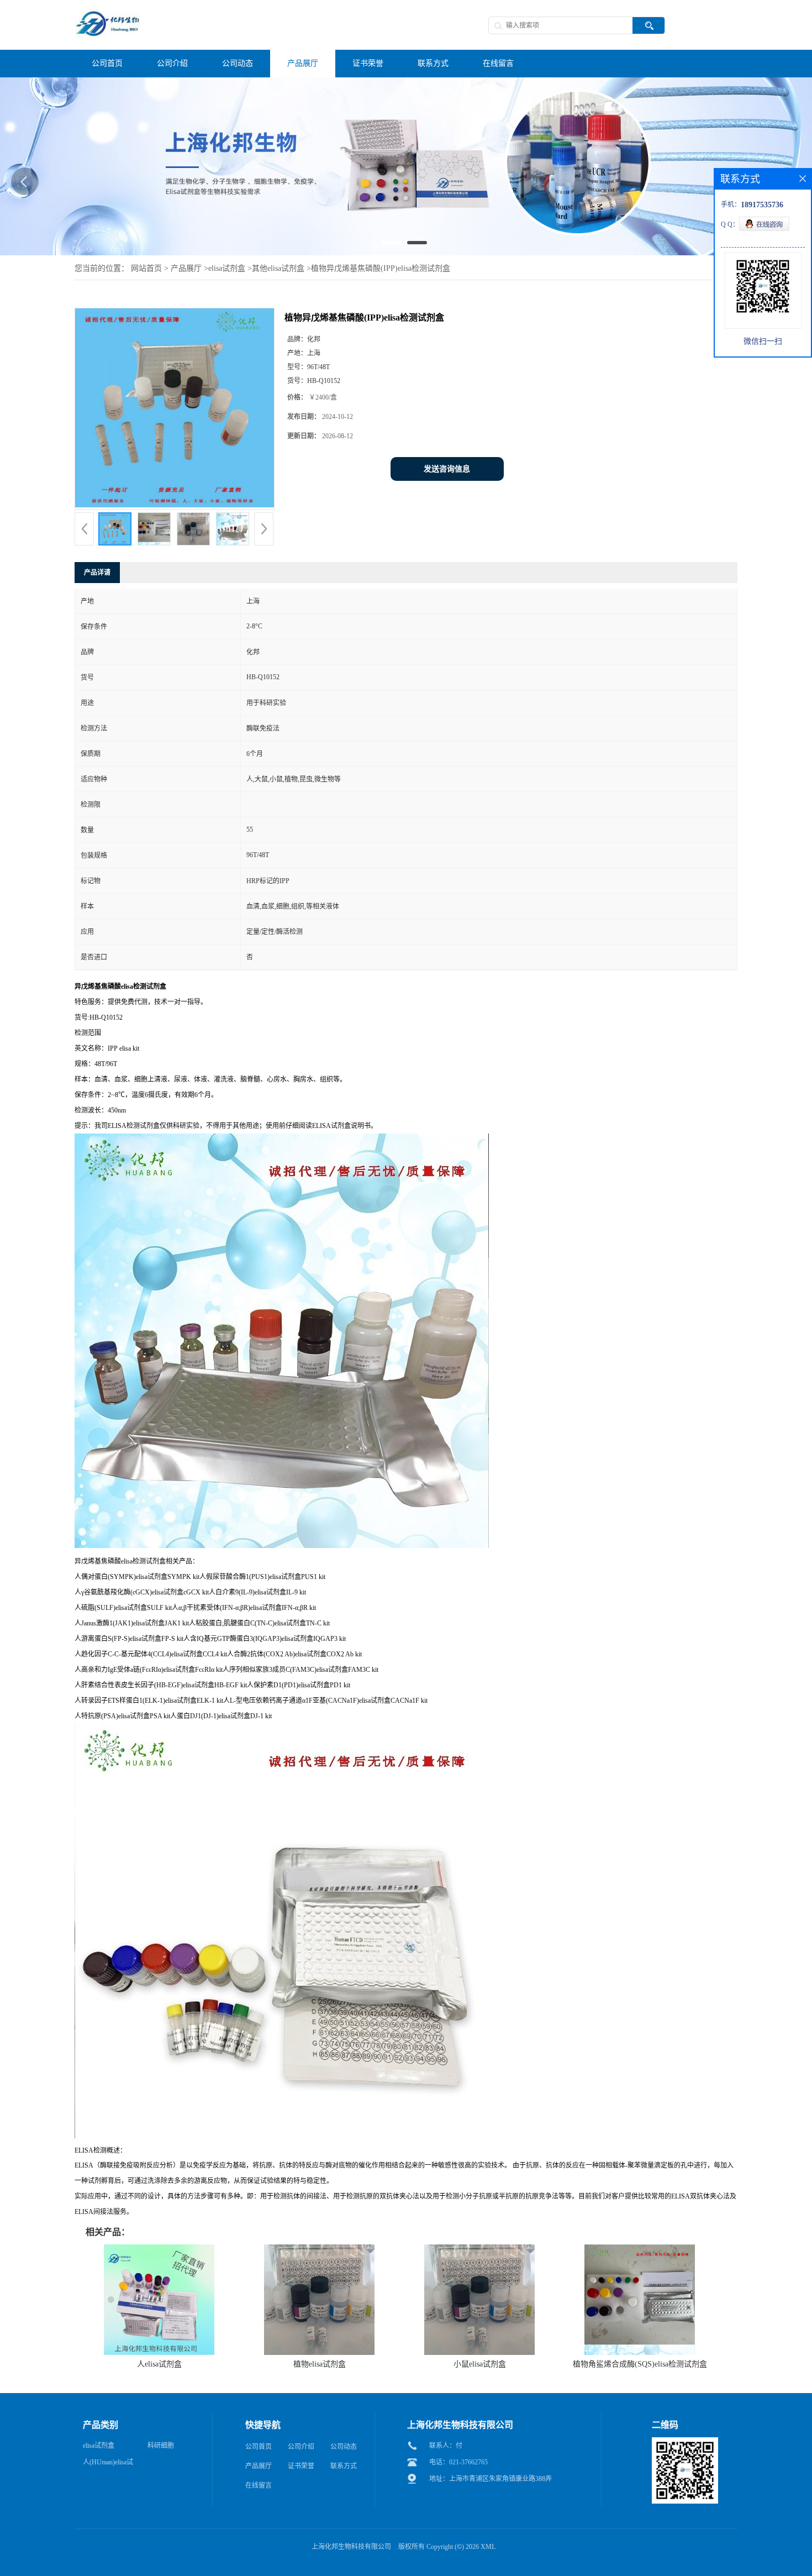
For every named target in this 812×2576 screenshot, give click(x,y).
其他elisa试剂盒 (278, 268)
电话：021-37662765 (458, 2462)
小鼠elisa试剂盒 (480, 2364)
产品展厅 (186, 268)
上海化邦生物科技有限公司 (351, 2547)
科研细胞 (161, 2446)
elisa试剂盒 (227, 268)
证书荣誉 (301, 2466)
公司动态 (344, 2447)
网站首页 (146, 268)
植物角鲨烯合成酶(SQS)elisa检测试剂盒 (640, 2364)
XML (488, 2547)
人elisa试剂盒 (159, 2364)
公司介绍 (301, 2447)
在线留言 (259, 2485)
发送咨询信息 (447, 469)
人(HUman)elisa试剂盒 (108, 2464)
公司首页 (259, 2447)
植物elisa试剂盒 (320, 2364)
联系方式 (344, 2466)
